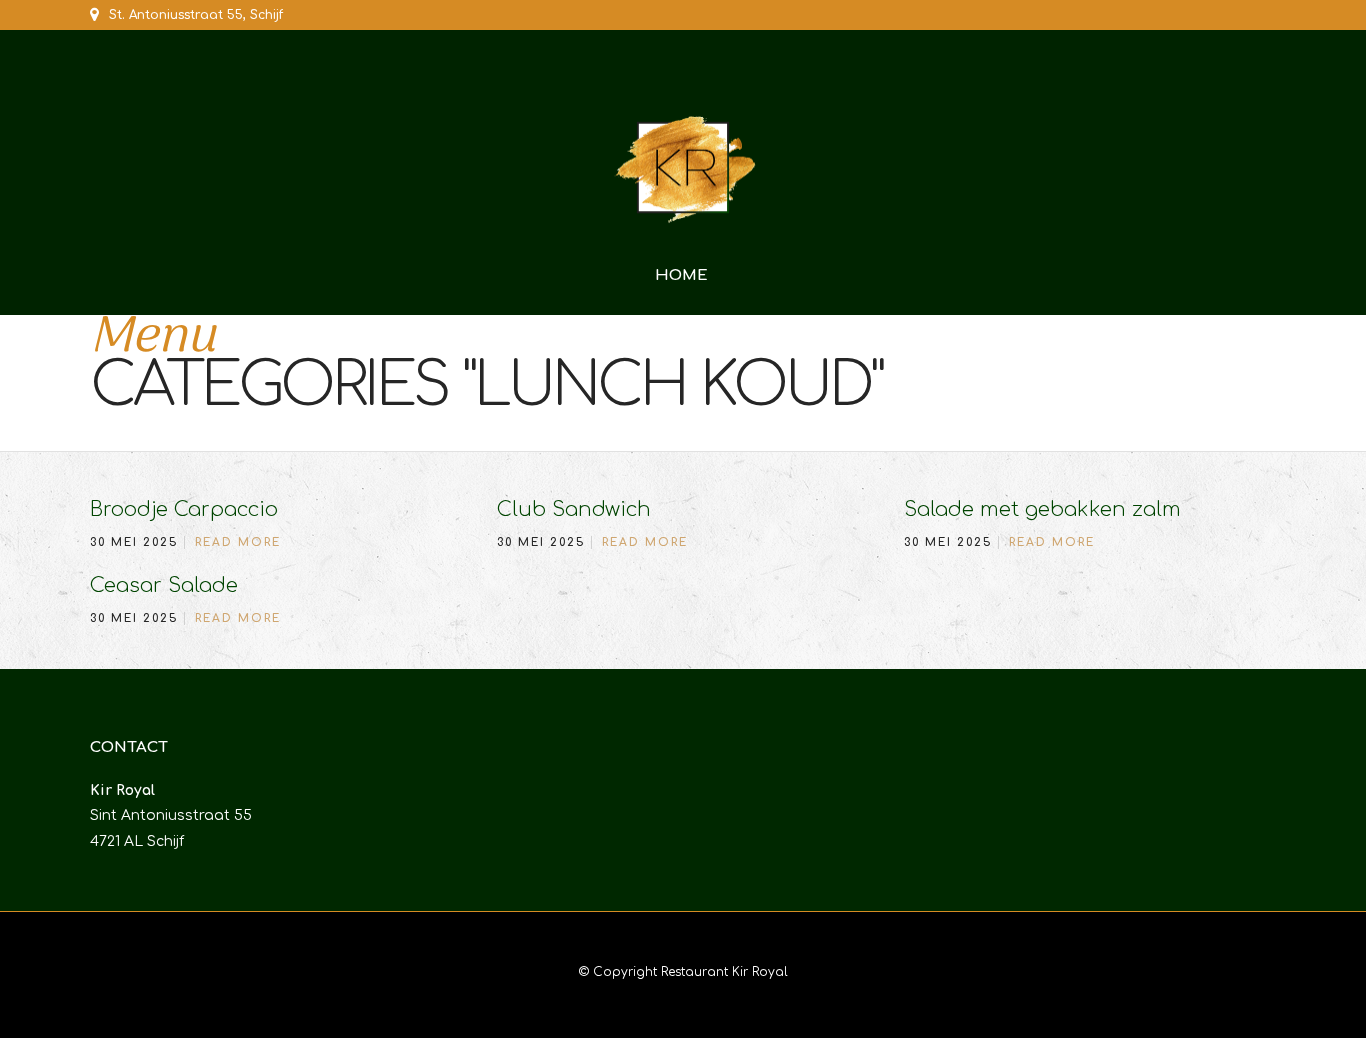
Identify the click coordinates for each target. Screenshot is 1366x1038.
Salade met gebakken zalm (1042, 509)
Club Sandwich (574, 509)
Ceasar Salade (164, 585)
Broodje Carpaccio (184, 509)
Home (681, 275)
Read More (238, 542)
